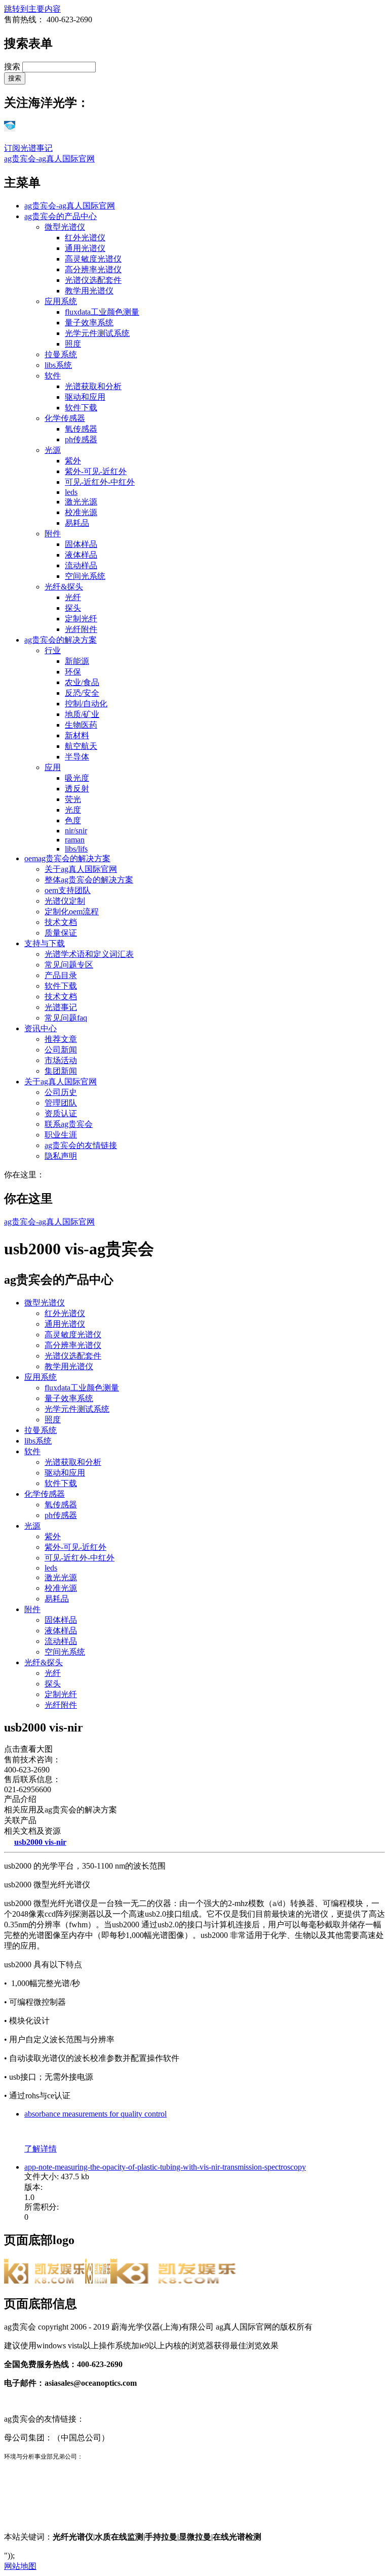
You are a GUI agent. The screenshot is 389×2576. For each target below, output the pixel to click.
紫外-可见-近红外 (96, 471)
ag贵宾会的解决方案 (61, 640)
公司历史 (61, 1092)
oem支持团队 (68, 890)
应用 (53, 767)
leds (71, 492)
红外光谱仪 (85, 238)
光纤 (73, 597)
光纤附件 (81, 629)
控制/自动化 (86, 704)
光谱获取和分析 (93, 386)
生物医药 (81, 725)
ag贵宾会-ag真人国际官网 (49, 159)
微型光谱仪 (65, 227)
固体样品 (81, 544)
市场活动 (61, 1060)
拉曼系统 (61, 354)
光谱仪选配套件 (93, 280)
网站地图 (20, 2566)
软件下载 (81, 408)
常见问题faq (66, 1018)
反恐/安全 (82, 693)
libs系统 (58, 365)
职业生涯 (61, 1135)
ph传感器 (81, 439)
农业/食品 (82, 682)
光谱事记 (61, 1007)
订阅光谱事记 (28, 148)
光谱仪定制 (65, 901)
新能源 (77, 661)
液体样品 (81, 555)
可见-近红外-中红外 (100, 482)
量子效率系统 (89, 323)
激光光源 (81, 502)
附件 (53, 534)
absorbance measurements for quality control (95, 2114)
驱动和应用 (85, 397)
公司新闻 (61, 1050)
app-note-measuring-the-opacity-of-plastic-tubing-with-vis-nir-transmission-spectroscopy (165, 2167)
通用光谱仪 (85, 248)
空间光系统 (85, 576)
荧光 (73, 799)
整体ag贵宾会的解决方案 (89, 880)
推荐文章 (61, 1039)
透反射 (77, 789)
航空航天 (81, 746)
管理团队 (61, 1103)
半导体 (77, 757)
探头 (73, 608)
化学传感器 (65, 418)
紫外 (73, 461)
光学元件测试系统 (97, 333)
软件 (53, 376)
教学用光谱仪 (89, 291)
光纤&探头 (64, 587)
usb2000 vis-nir (40, 1842)
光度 (73, 810)
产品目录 (61, 975)
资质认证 (61, 1113)
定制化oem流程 (72, 912)
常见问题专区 (69, 965)
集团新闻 (61, 1071)
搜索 (13, 67)
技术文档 (61, 922)
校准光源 (81, 512)
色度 (73, 820)
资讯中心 (41, 1028)
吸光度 (77, 778)
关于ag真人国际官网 (81, 869)
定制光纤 (81, 619)
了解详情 (41, 2149)
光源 (53, 450)
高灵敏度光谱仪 (93, 259)
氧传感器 (81, 429)
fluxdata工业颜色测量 (102, 312)
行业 (53, 650)
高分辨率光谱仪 (93, 269)
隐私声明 (61, 1156)
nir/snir (76, 831)
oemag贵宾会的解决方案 (67, 858)
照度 (73, 344)
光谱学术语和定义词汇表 (89, 954)
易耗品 (77, 523)
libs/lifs (76, 849)
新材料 (77, 735)
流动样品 (81, 565)
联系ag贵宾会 (69, 1124)
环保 (73, 672)
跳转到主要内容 (32, 9)
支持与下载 (45, 943)
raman (75, 840)
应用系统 (61, 301)
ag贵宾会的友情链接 (81, 1145)
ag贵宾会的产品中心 (61, 216)
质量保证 (61, 933)
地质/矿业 (82, 714)
